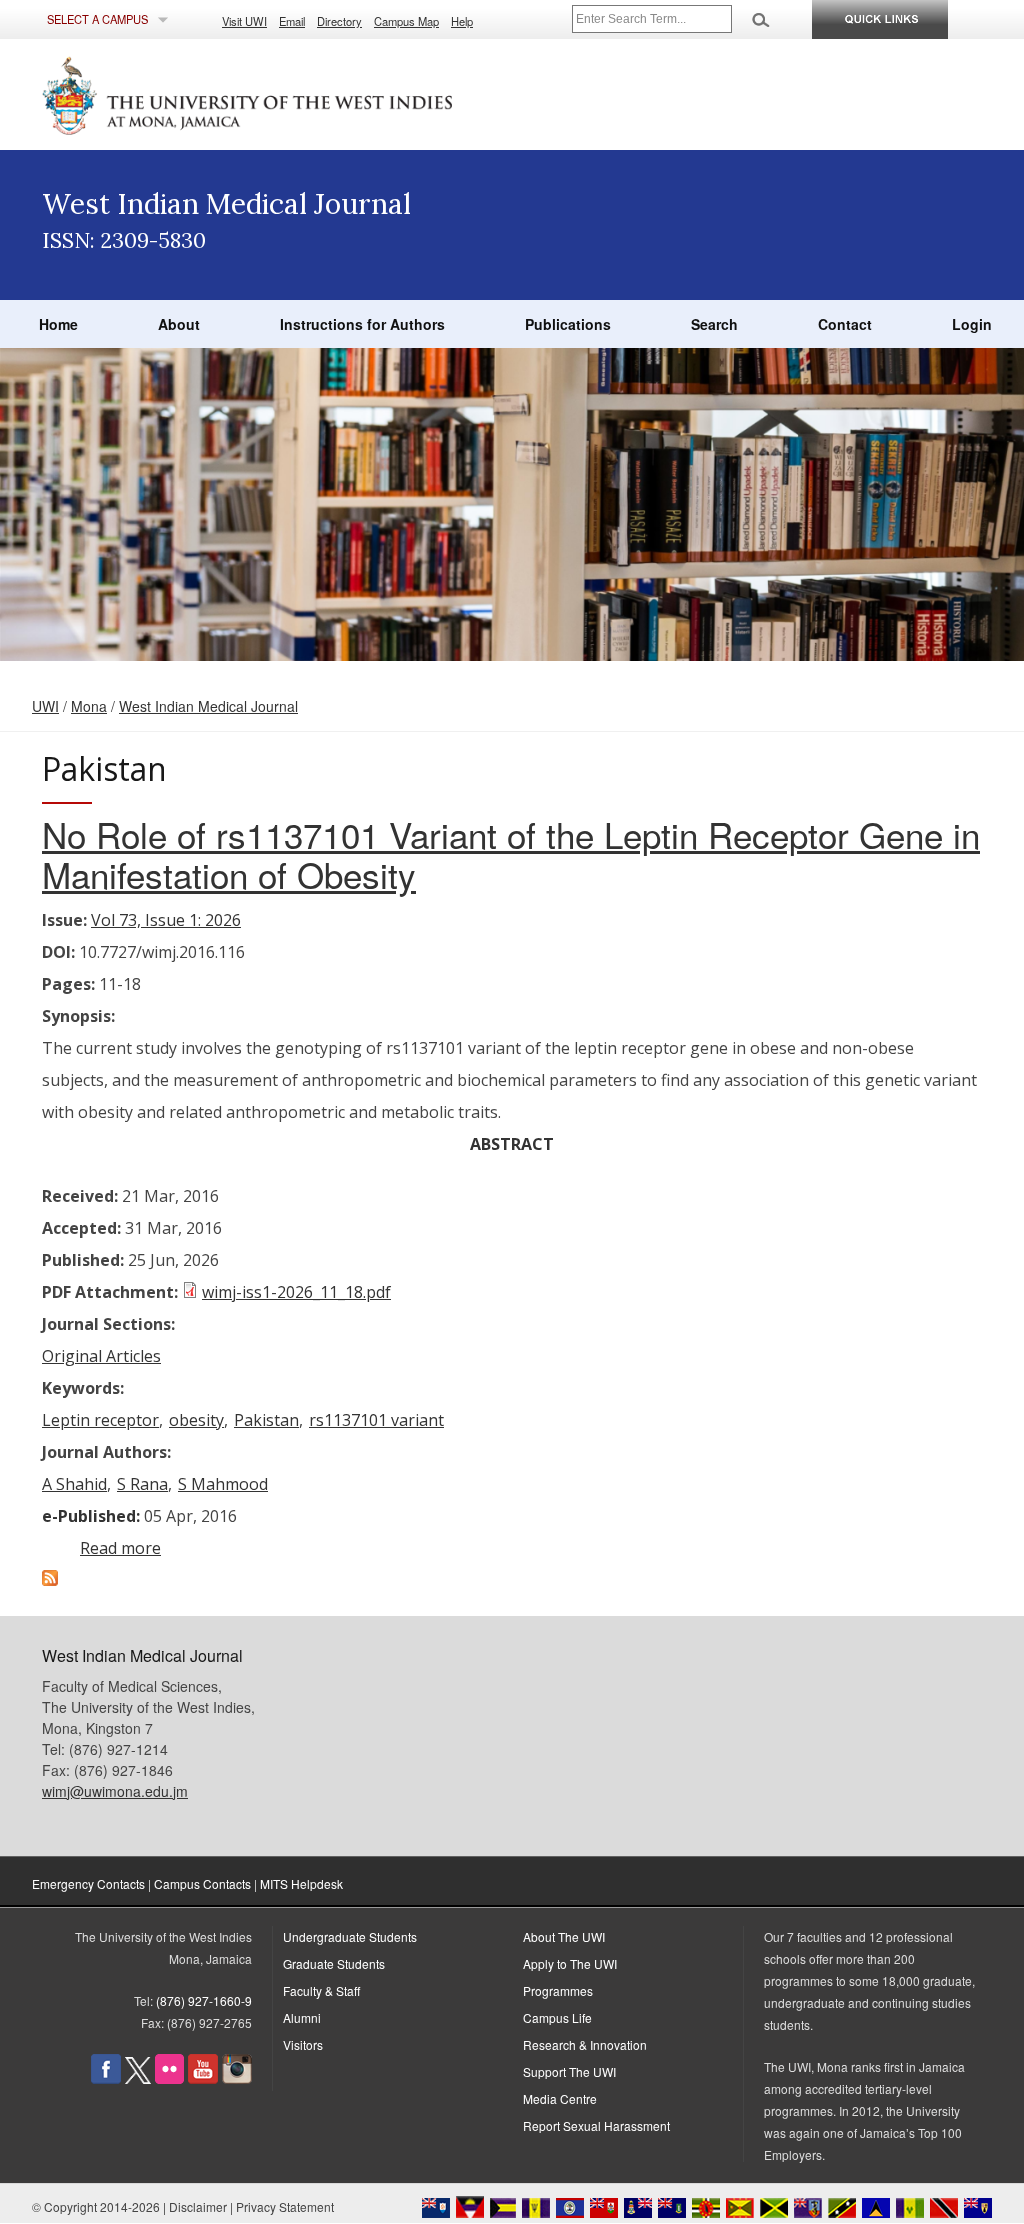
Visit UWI (244, 21)
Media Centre (560, 2098)
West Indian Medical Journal (208, 706)
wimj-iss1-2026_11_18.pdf (296, 1292)
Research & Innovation (585, 2044)
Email (292, 21)
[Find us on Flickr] (169, 2078)
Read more (120, 1548)
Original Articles (101, 1356)
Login (972, 324)
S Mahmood (223, 1484)
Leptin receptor (100, 1420)
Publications (568, 324)
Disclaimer (198, 2206)
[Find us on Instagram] (237, 2078)
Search (714, 324)
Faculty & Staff (321, 1990)
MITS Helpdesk (301, 1883)
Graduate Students (334, 1963)
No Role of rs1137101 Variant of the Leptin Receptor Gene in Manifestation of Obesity (511, 854)
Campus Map (406, 21)
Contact (845, 324)
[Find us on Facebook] (106, 2078)
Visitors (303, 2044)
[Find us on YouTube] (203, 2078)
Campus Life (557, 2017)
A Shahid (74, 1484)
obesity (196, 1420)
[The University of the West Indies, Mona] (302, 94)
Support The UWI (569, 2071)
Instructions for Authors (362, 324)
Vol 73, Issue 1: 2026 (166, 920)
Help (462, 21)
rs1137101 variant (376, 1420)
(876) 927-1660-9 (204, 2000)
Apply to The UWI (570, 1963)
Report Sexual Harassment (596, 2125)
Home (58, 324)
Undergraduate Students (350, 1936)
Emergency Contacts (88, 1883)
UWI (45, 706)
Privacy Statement (285, 2206)
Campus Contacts (202, 1883)
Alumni (302, 2017)
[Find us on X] (138, 2078)
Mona (89, 706)
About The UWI (564, 1936)
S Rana (142, 1484)
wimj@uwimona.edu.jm (115, 1791)
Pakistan (266, 1420)
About (179, 324)
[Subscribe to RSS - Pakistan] (50, 1580)
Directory (339, 21)
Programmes (558, 1990)
